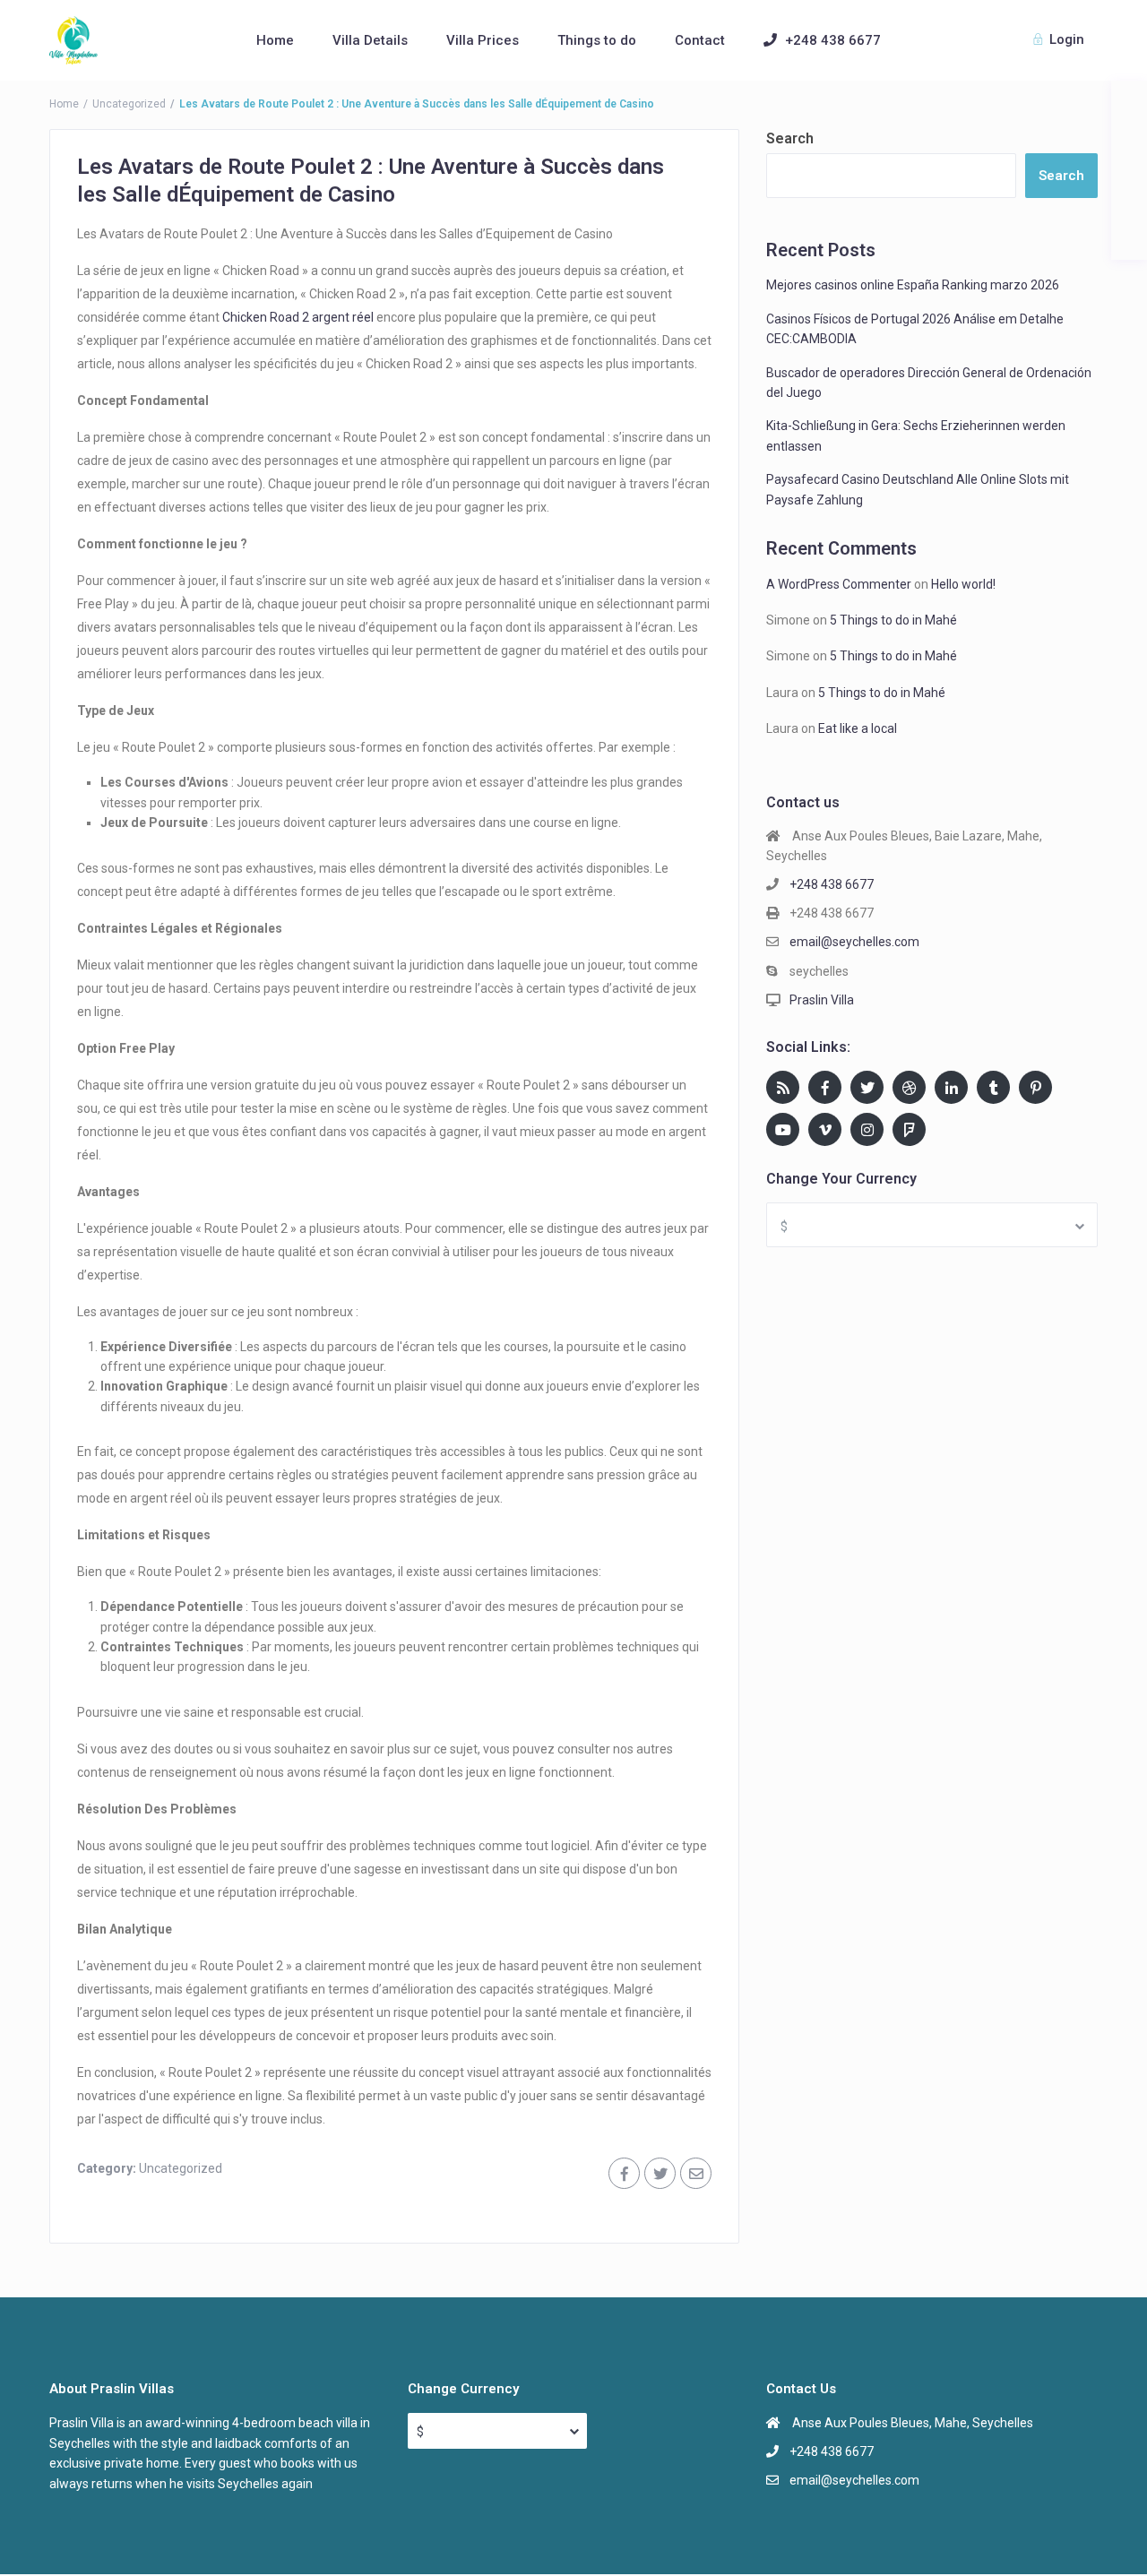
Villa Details (370, 40)
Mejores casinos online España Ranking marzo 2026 (913, 285)
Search (790, 138)
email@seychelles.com (854, 942)
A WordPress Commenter (839, 584)
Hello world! (963, 584)
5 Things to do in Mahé (893, 620)
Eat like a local (858, 728)
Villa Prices (483, 40)
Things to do (597, 40)
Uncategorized (129, 104)
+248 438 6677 (833, 40)
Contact (700, 40)
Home (275, 40)
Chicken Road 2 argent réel (298, 317)
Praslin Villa (822, 1000)
